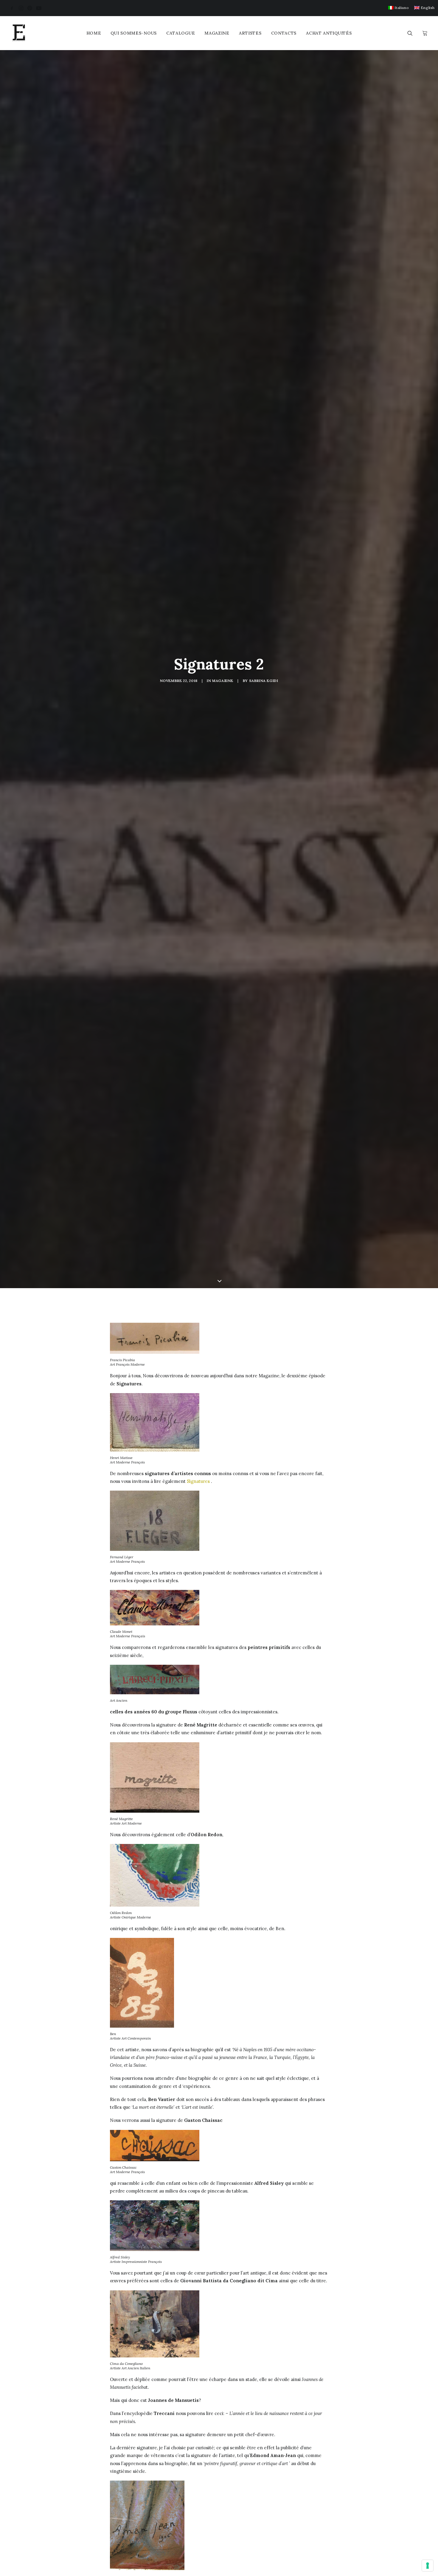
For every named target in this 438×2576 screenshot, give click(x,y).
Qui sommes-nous (134, 33)
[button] (12, 8)
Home (94, 33)
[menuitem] (399, 8)
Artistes (250, 33)
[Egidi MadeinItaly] (19, 33)
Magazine (217, 33)
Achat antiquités (329, 33)
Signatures (198, 1481)
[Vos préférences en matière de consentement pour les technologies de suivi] (428, 2566)
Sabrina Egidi (264, 681)
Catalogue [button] (181, 33)
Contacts (284, 33)
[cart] (424, 33)
